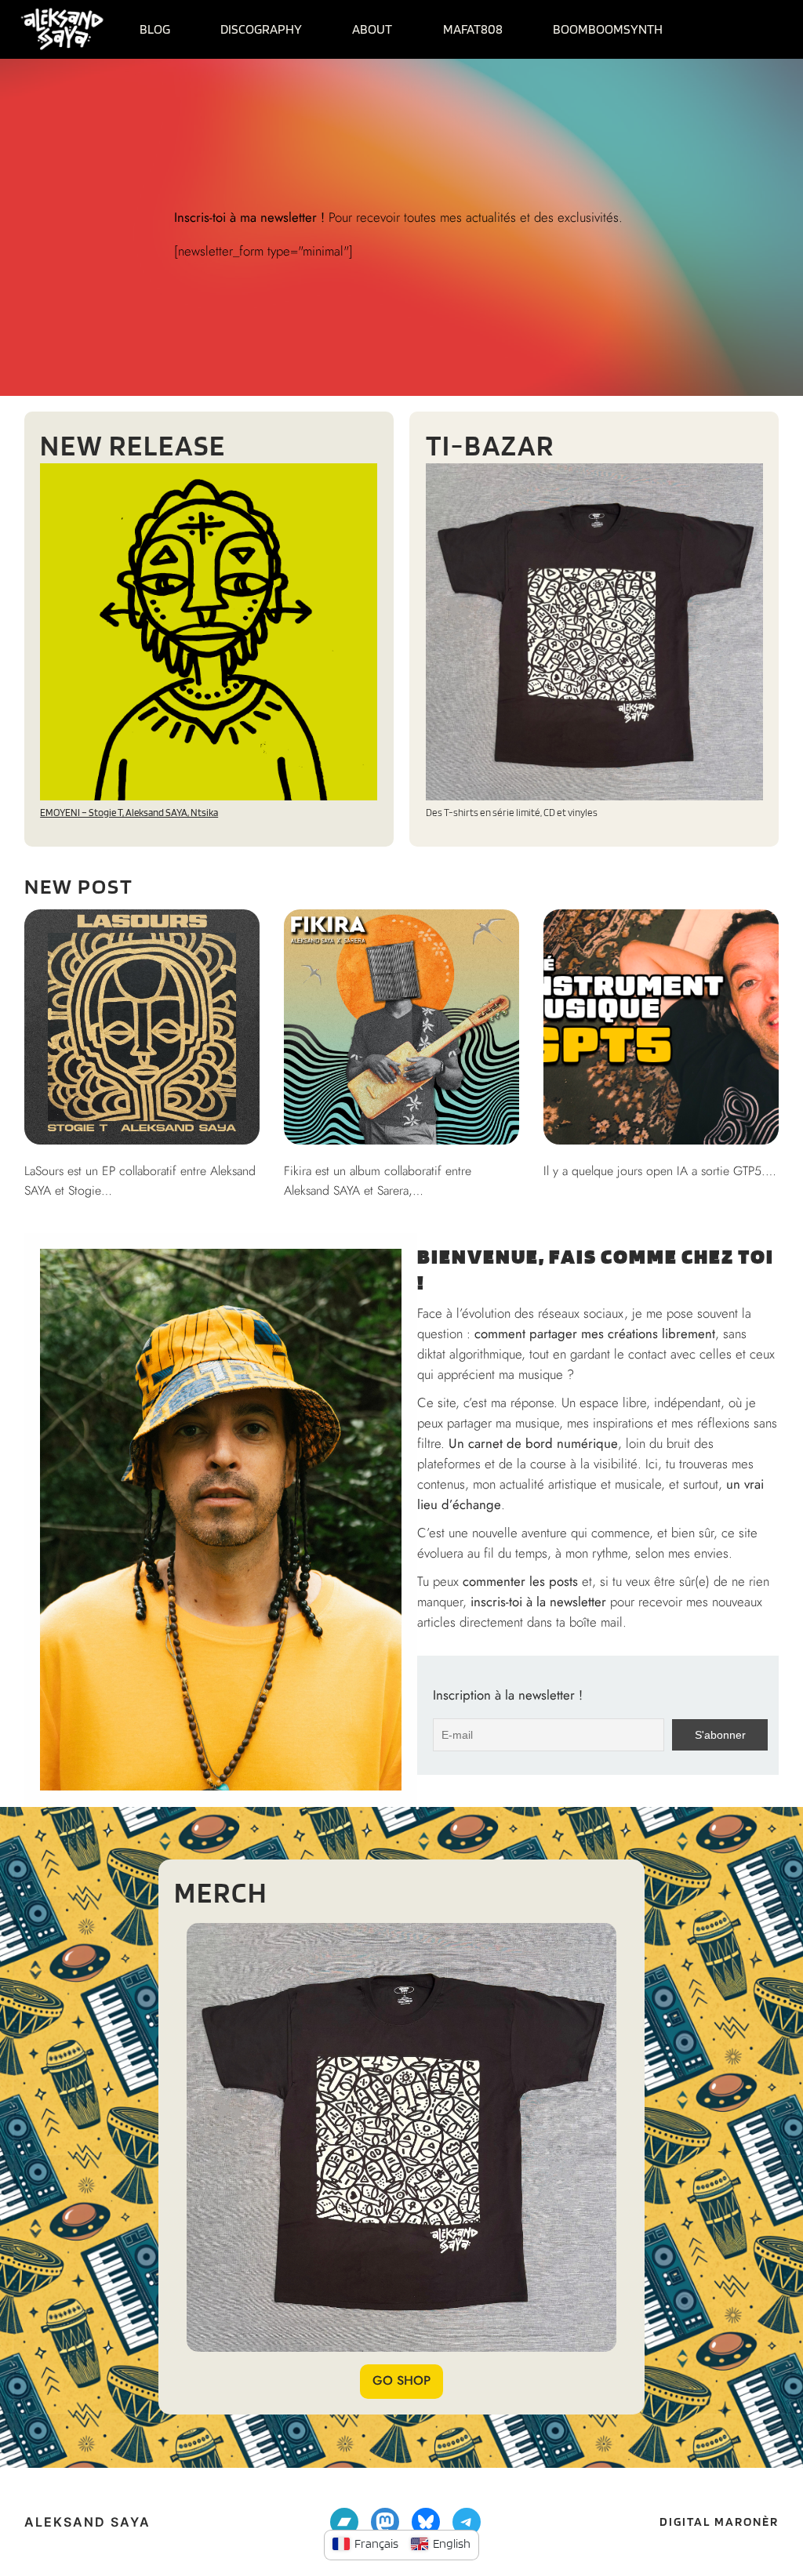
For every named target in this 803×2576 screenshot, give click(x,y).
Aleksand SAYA (87, 2522)
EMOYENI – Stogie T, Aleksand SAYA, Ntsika (129, 813)
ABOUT (372, 29)
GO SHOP (401, 2380)
